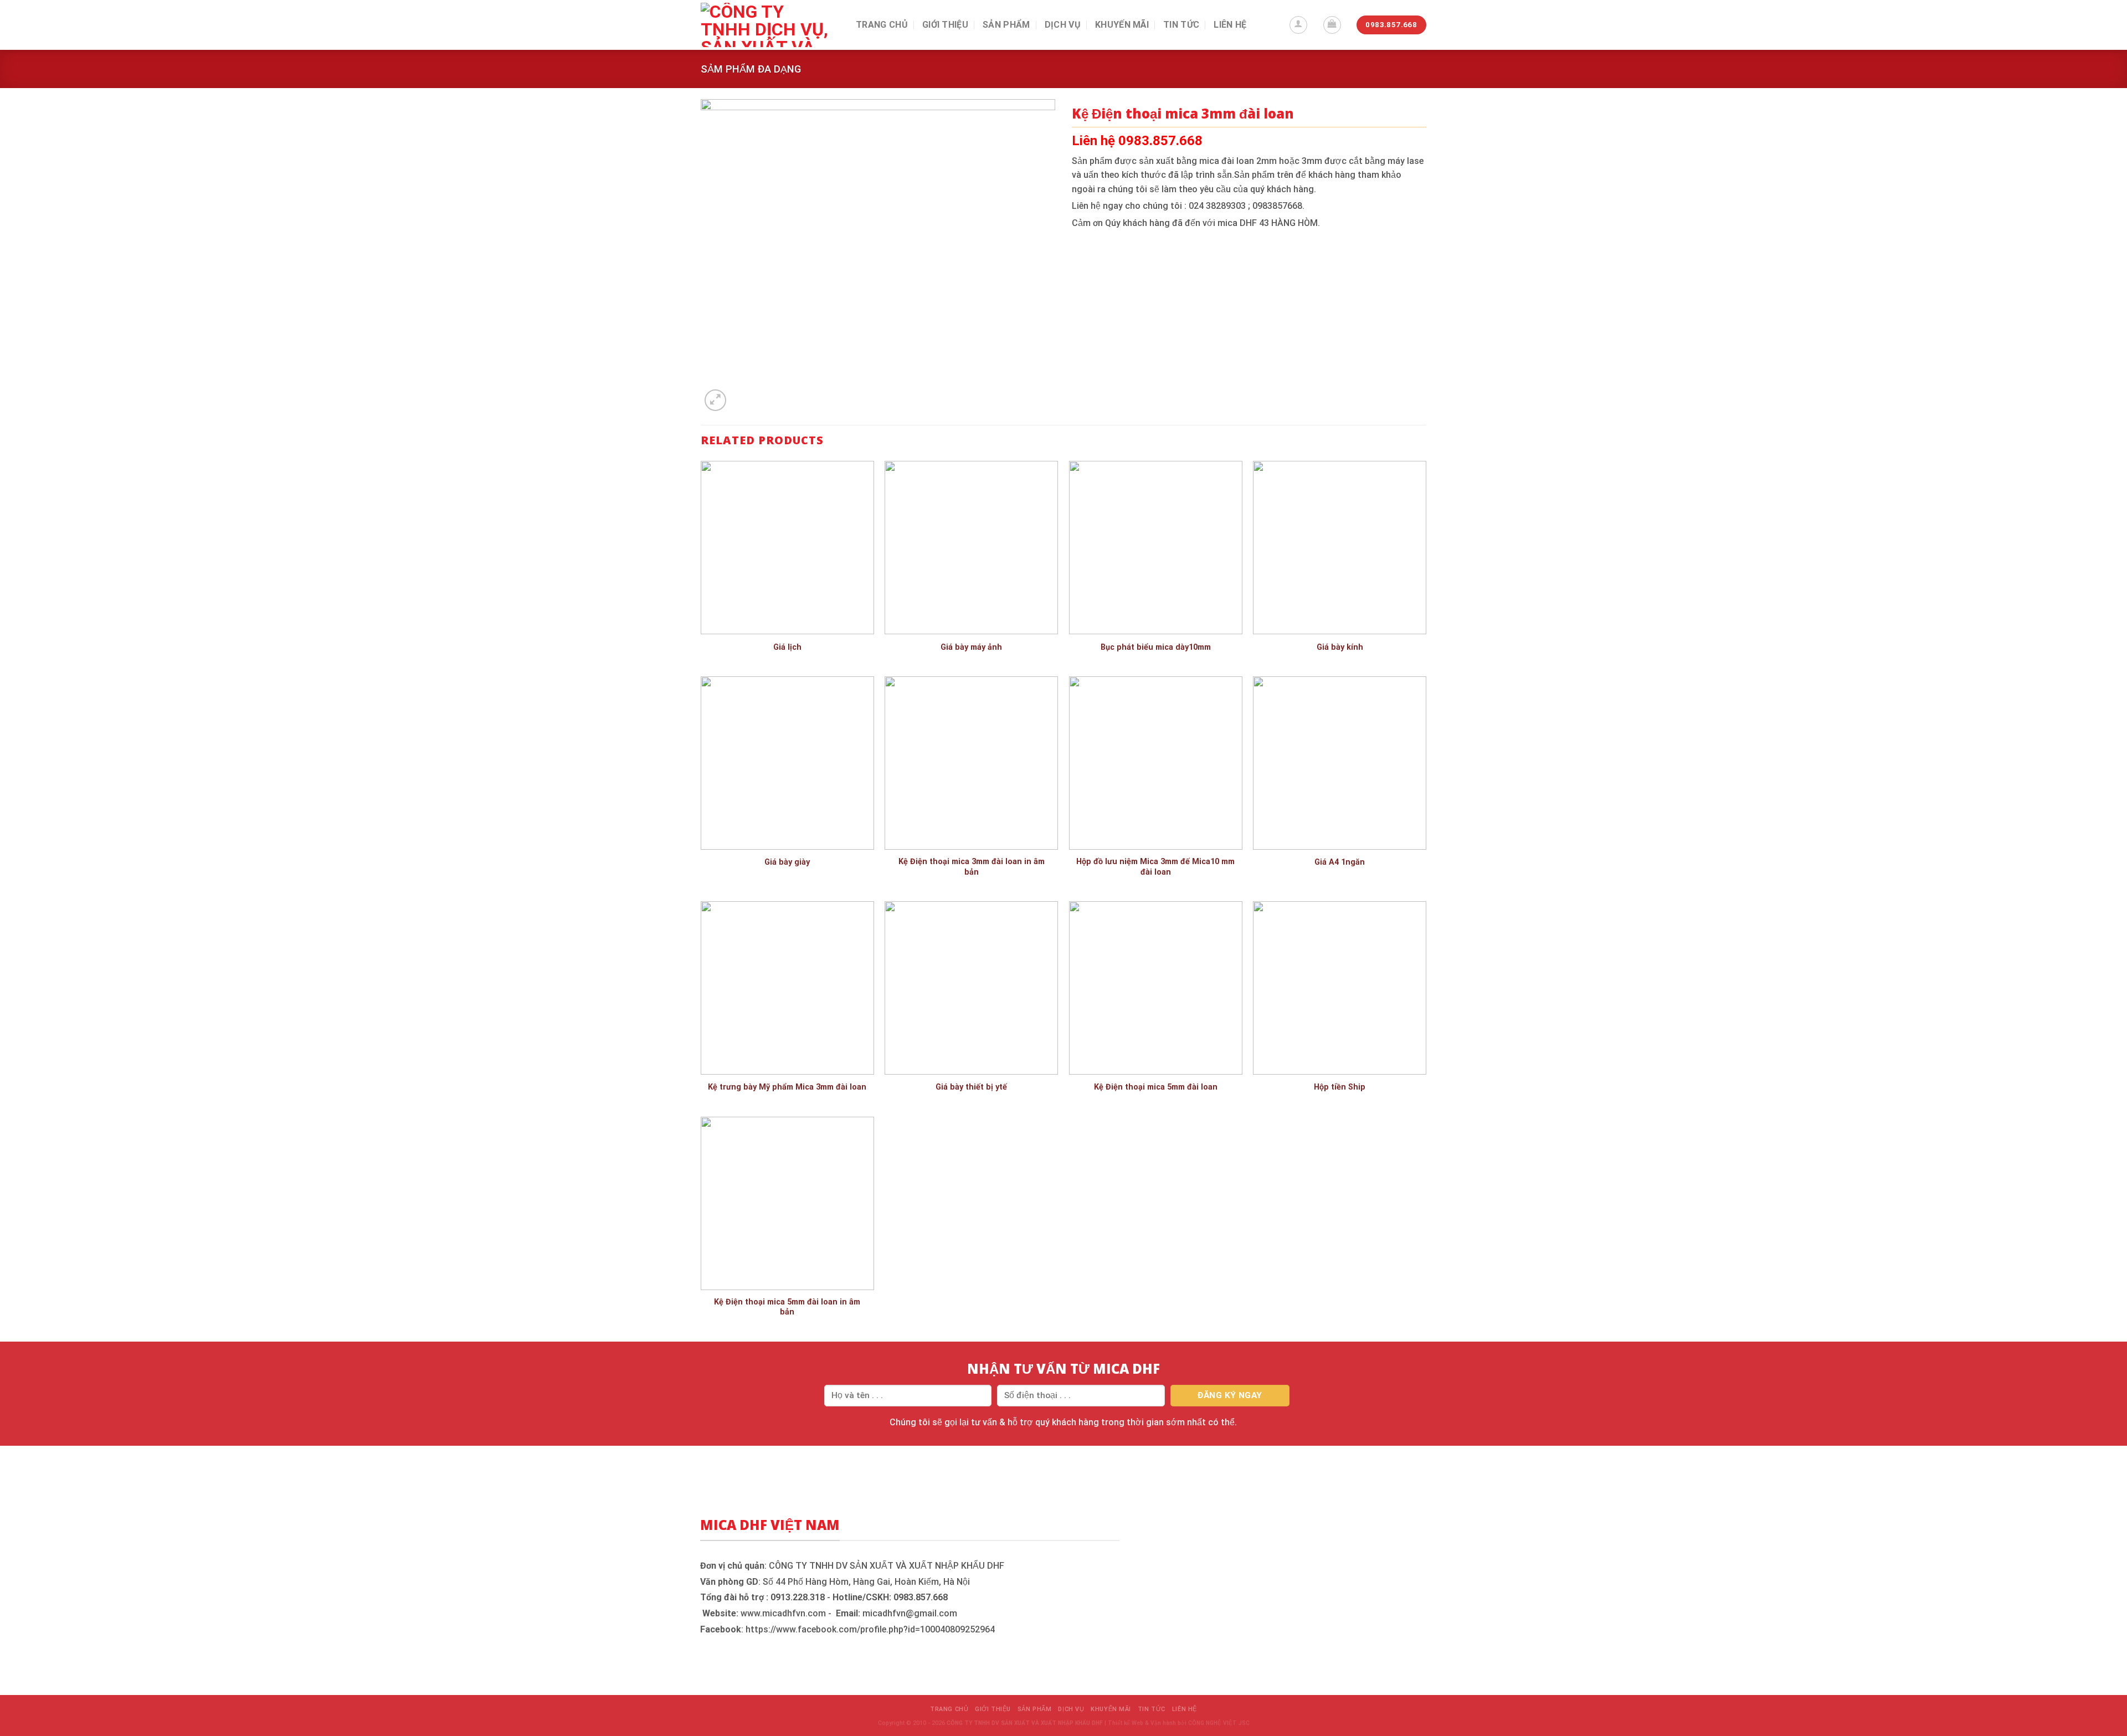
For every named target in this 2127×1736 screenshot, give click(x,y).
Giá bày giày (787, 862)
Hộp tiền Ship (1340, 1087)
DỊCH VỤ (1063, 25)
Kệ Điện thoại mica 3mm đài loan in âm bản (972, 867)
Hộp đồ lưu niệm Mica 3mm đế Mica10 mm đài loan (1155, 867)
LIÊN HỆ (1230, 25)
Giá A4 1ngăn (1340, 862)
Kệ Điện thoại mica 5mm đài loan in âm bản (787, 1307)
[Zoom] (715, 400)
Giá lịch (787, 647)
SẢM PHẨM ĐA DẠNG (751, 69)
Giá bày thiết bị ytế (971, 1087)
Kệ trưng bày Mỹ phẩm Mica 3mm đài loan (787, 1087)
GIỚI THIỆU (945, 25)
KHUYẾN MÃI (1122, 25)
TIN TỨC (1181, 25)
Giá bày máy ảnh (971, 647)
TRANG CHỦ (882, 25)
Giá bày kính (1340, 647)
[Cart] (1332, 25)
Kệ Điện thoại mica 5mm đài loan (1156, 1087)
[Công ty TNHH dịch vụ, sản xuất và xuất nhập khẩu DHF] (770, 25)
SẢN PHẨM (1006, 25)
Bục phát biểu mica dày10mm (1156, 647)
